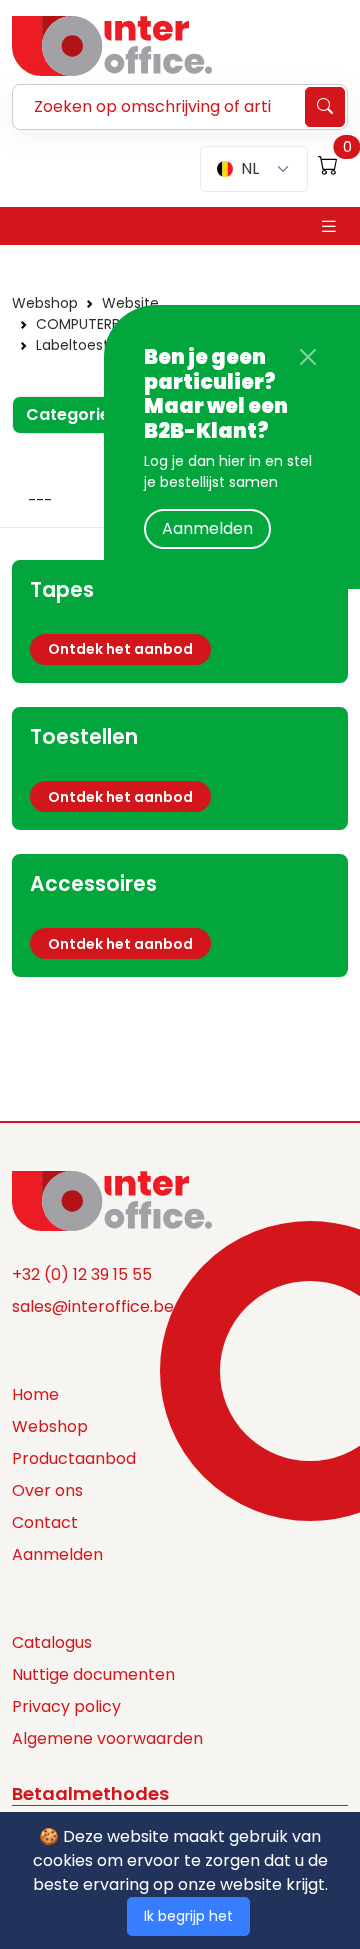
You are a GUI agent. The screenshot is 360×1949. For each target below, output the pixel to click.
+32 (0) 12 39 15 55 (82, 1274)
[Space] (112, 1200)
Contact (45, 1522)
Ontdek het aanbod (120, 649)
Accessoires (93, 884)
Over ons (47, 1490)
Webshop (45, 303)
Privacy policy (66, 1706)
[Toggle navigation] (329, 226)
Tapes (62, 590)
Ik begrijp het (188, 1916)
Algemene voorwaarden (107, 1738)
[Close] (308, 357)
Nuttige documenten (93, 1674)
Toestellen (84, 737)
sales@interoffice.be (93, 1306)
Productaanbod (74, 1458)
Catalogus (52, 1642)
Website (130, 303)
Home (35, 1394)
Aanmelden (207, 528)
